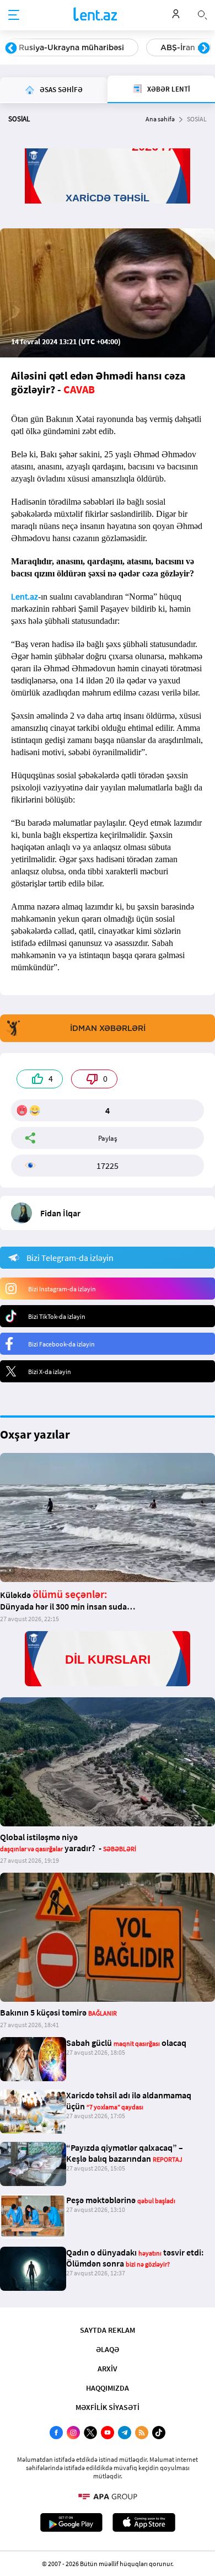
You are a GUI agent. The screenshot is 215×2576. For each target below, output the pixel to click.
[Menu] (14, 15)
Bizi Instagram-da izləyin (62, 1289)
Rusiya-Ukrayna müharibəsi (71, 47)
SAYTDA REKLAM (108, 2330)
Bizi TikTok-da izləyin (57, 1316)
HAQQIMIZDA (108, 2388)
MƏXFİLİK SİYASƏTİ (108, 2407)
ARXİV (108, 2369)
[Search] (202, 14)
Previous (11, 49)
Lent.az (25, 596)
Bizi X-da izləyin (50, 1372)
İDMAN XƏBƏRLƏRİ (108, 1028)
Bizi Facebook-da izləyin (61, 1344)
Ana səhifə (160, 119)
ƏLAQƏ (108, 2349)
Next (204, 49)
